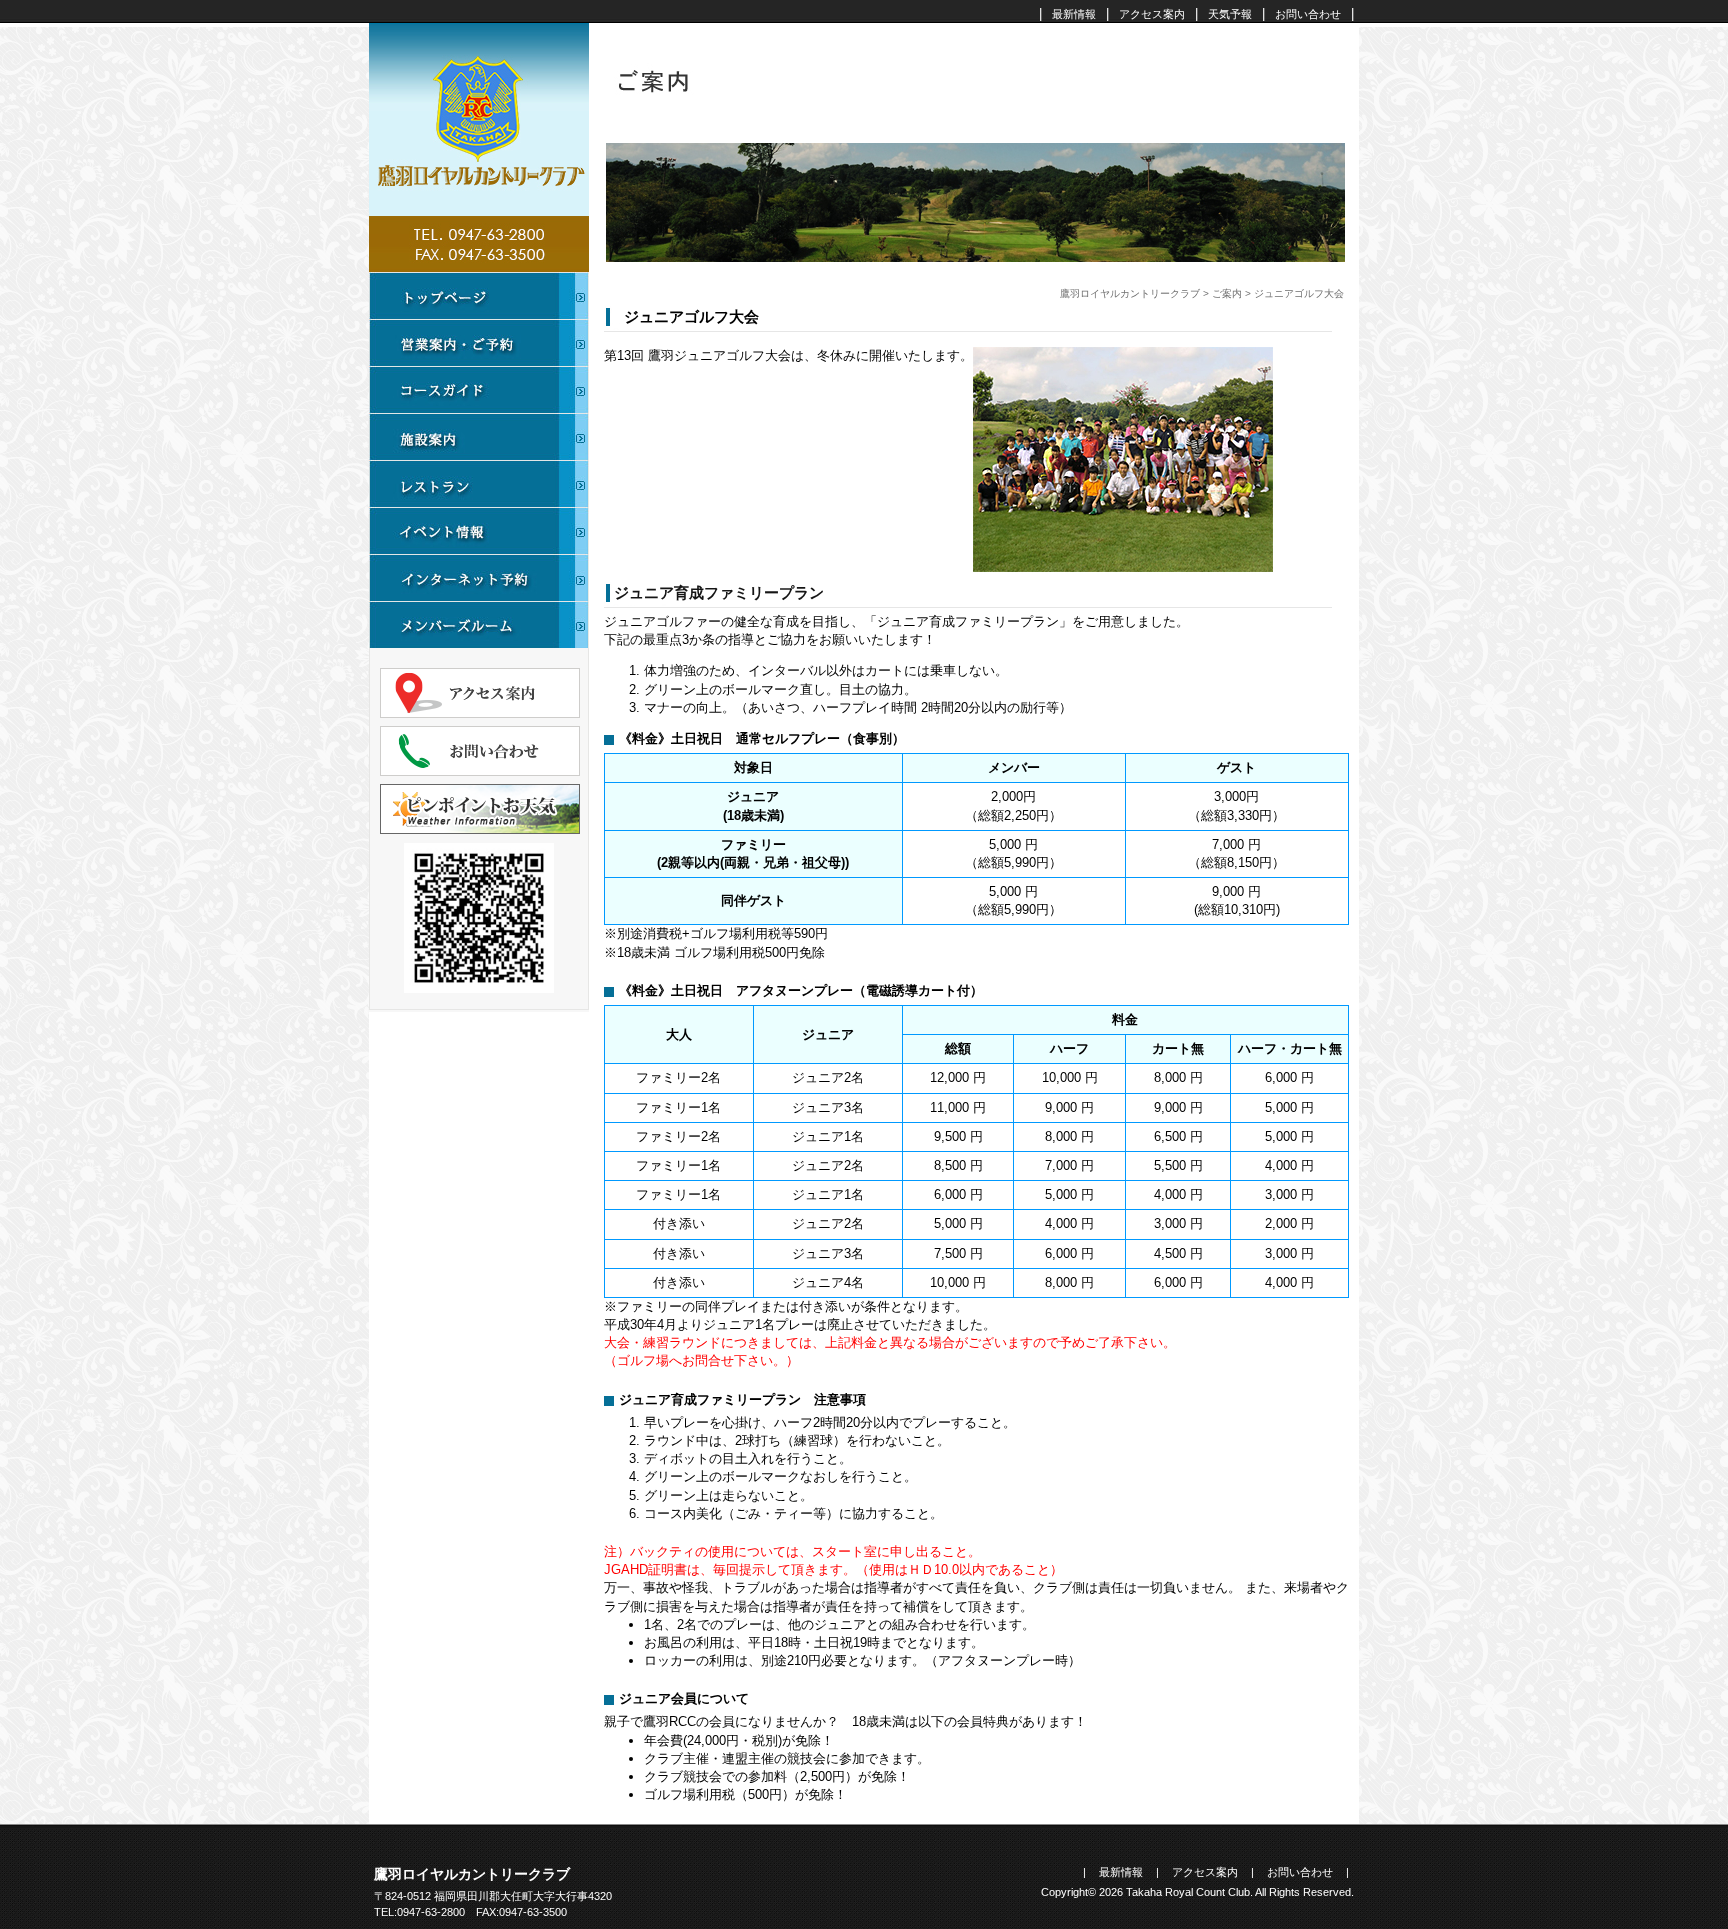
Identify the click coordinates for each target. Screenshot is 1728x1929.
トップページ (479, 295)
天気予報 (1230, 14)
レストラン (479, 483)
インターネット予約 (479, 577)
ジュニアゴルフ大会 (691, 316)
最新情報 (1074, 14)
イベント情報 (479, 530)
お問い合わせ (1308, 14)
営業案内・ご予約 (479, 342)
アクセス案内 (1152, 14)
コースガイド (479, 389)
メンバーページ (479, 624)
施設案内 (479, 436)
